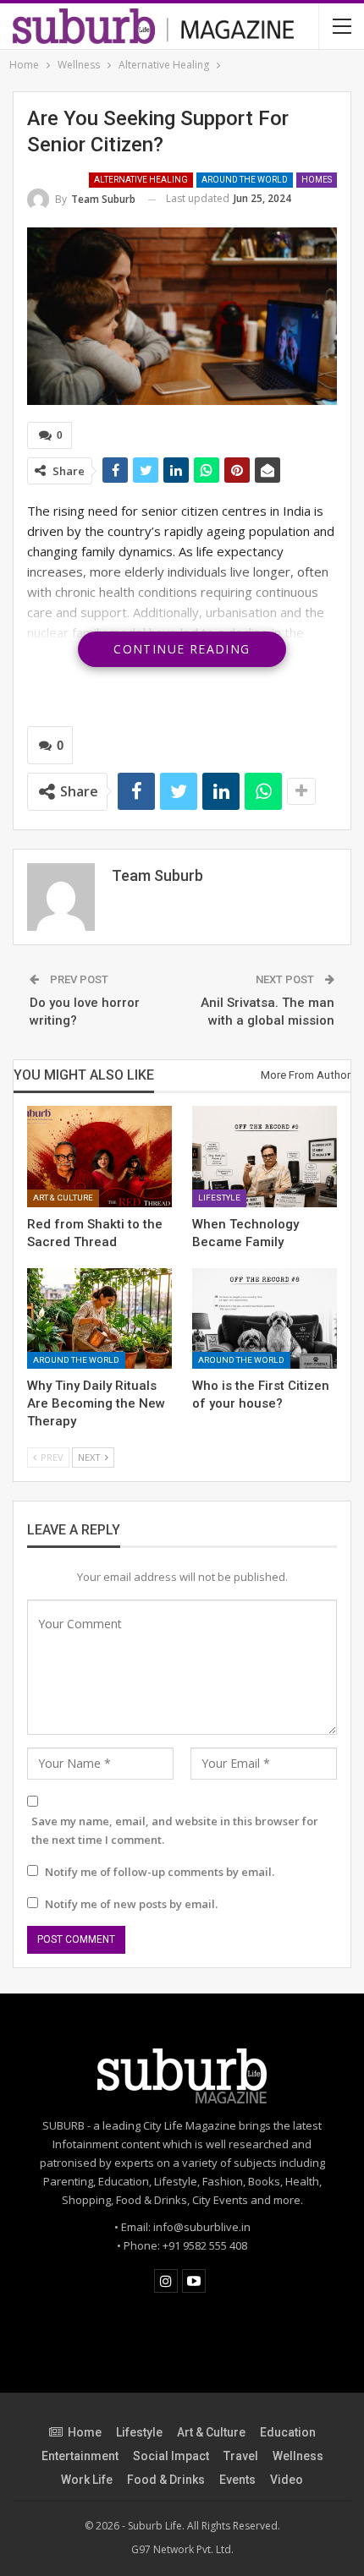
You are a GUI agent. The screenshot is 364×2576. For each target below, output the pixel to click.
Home (85, 2432)
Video (287, 2480)
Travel (241, 2456)
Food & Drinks (166, 2480)
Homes (317, 180)
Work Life (87, 2480)
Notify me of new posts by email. (131, 1904)
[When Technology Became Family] (265, 1157)
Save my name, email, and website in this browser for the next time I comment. (175, 1830)
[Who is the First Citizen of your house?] (265, 1319)
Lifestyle (219, 1198)
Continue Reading (182, 649)
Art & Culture (63, 1198)
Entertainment (80, 2456)
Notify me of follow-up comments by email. (160, 1872)
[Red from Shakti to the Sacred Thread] (99, 1157)
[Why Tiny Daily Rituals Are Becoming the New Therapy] (99, 1319)
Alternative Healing (141, 180)
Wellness (298, 2456)
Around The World (245, 180)
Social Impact (171, 2456)
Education (288, 2432)
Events (237, 2480)
